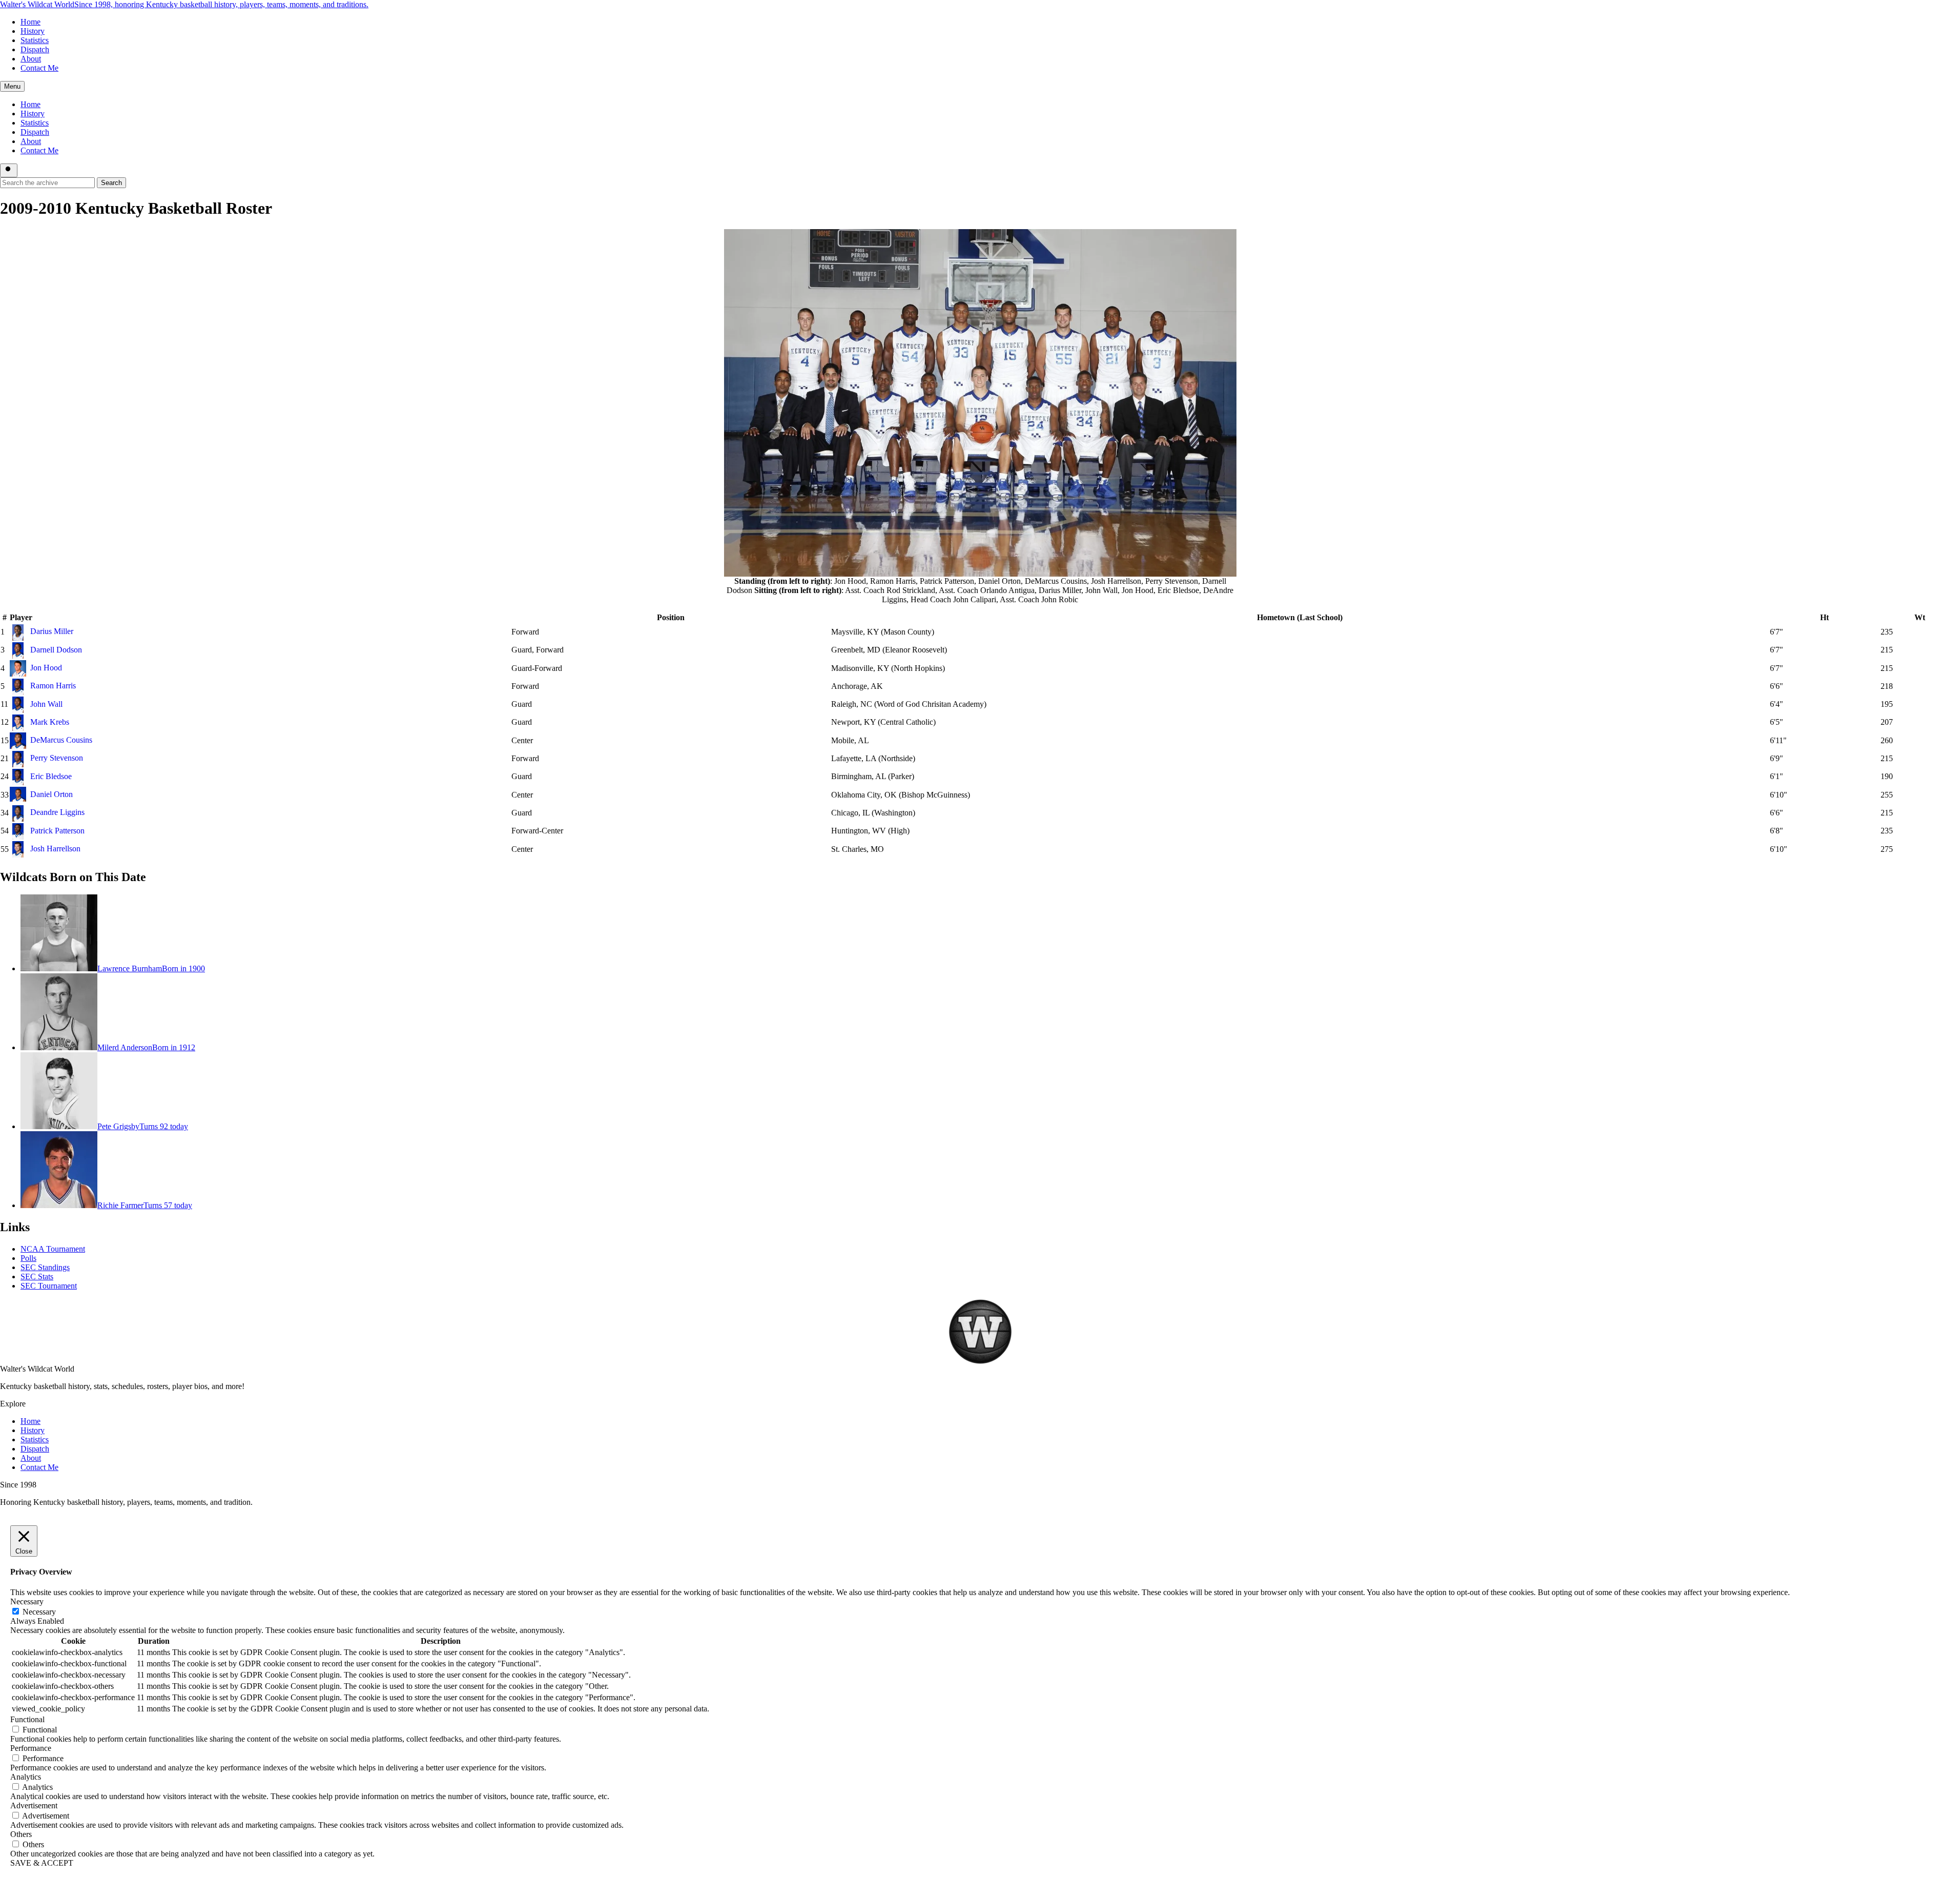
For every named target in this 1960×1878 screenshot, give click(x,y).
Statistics (35, 40)
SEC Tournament (49, 1286)
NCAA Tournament (53, 1249)
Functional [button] (27, 1719)
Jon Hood (46, 668)
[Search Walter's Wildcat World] (9, 170)
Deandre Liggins (57, 812)
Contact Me (39, 68)
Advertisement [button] (34, 1805)
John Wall (46, 704)
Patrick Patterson (57, 831)
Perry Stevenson (57, 758)
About (31, 59)
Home (30, 22)
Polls (28, 1258)
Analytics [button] (26, 1777)
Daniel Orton (51, 794)
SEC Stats (37, 1277)
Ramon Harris (53, 686)
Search (111, 183)
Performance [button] (31, 1748)
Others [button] (21, 1834)
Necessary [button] (27, 1601)
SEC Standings (45, 1267)
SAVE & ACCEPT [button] (42, 1863)
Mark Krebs (50, 722)
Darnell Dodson (56, 650)
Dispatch (35, 49)
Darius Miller (52, 631)
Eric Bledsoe (51, 776)
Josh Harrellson (55, 849)
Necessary (39, 1612)
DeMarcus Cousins (61, 740)
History (33, 31)
